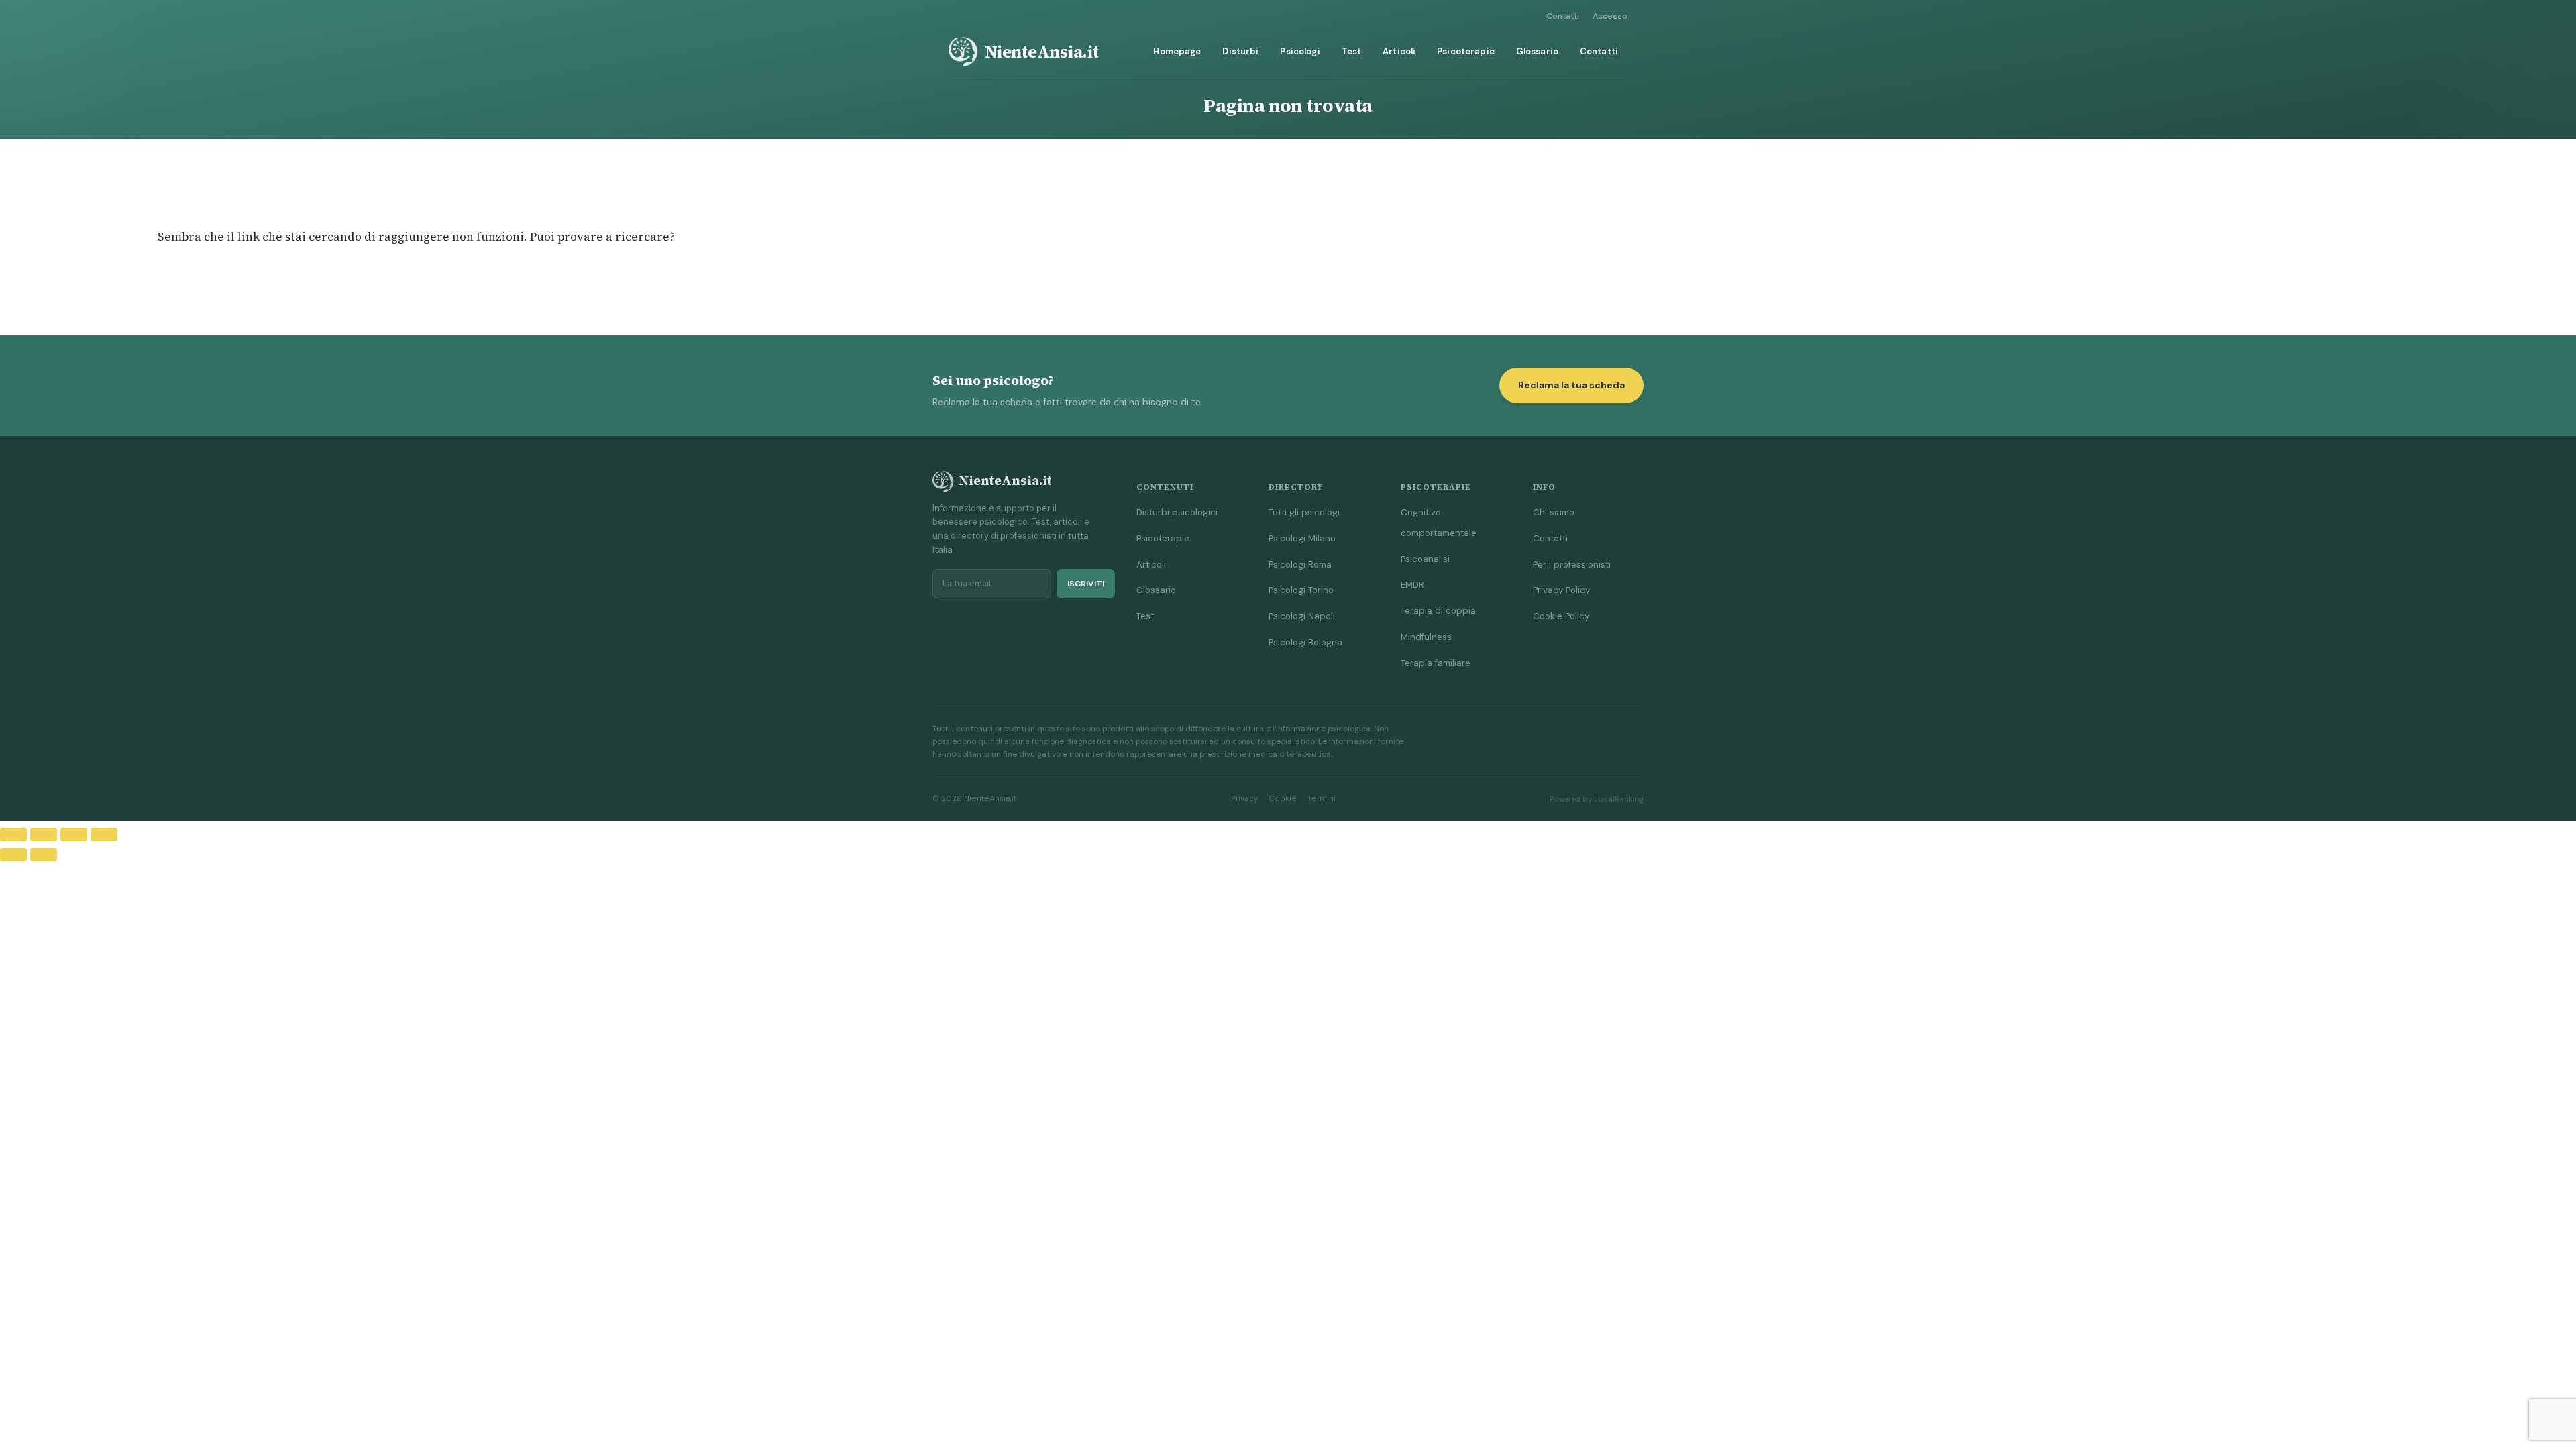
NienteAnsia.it (1042, 52)
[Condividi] (74, 835)
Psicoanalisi (1425, 559)
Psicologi (1300, 51)
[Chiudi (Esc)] (104, 835)
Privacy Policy (1561, 590)
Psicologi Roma (1300, 565)
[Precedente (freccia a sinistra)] (13, 855)
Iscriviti (1086, 584)
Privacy (1244, 799)
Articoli (1399, 51)
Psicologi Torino (1301, 590)
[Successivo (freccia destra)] (44, 855)
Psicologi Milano (1302, 538)
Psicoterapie (1466, 51)
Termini (1322, 799)
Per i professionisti (1572, 565)
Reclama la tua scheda (1571, 385)
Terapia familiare (1436, 663)
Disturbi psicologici (1177, 512)
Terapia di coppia (1438, 611)
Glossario (1537, 51)
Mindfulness (1426, 637)
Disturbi (1240, 51)
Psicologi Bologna (1305, 642)
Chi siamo (1554, 512)
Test (1352, 51)
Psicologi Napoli (1302, 616)
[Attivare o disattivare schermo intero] (44, 835)
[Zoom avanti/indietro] (13, 835)
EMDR (1412, 585)
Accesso (1610, 16)
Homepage (1177, 51)
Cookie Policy (1561, 616)
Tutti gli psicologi (1304, 512)
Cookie (1283, 799)
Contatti (1563, 16)
